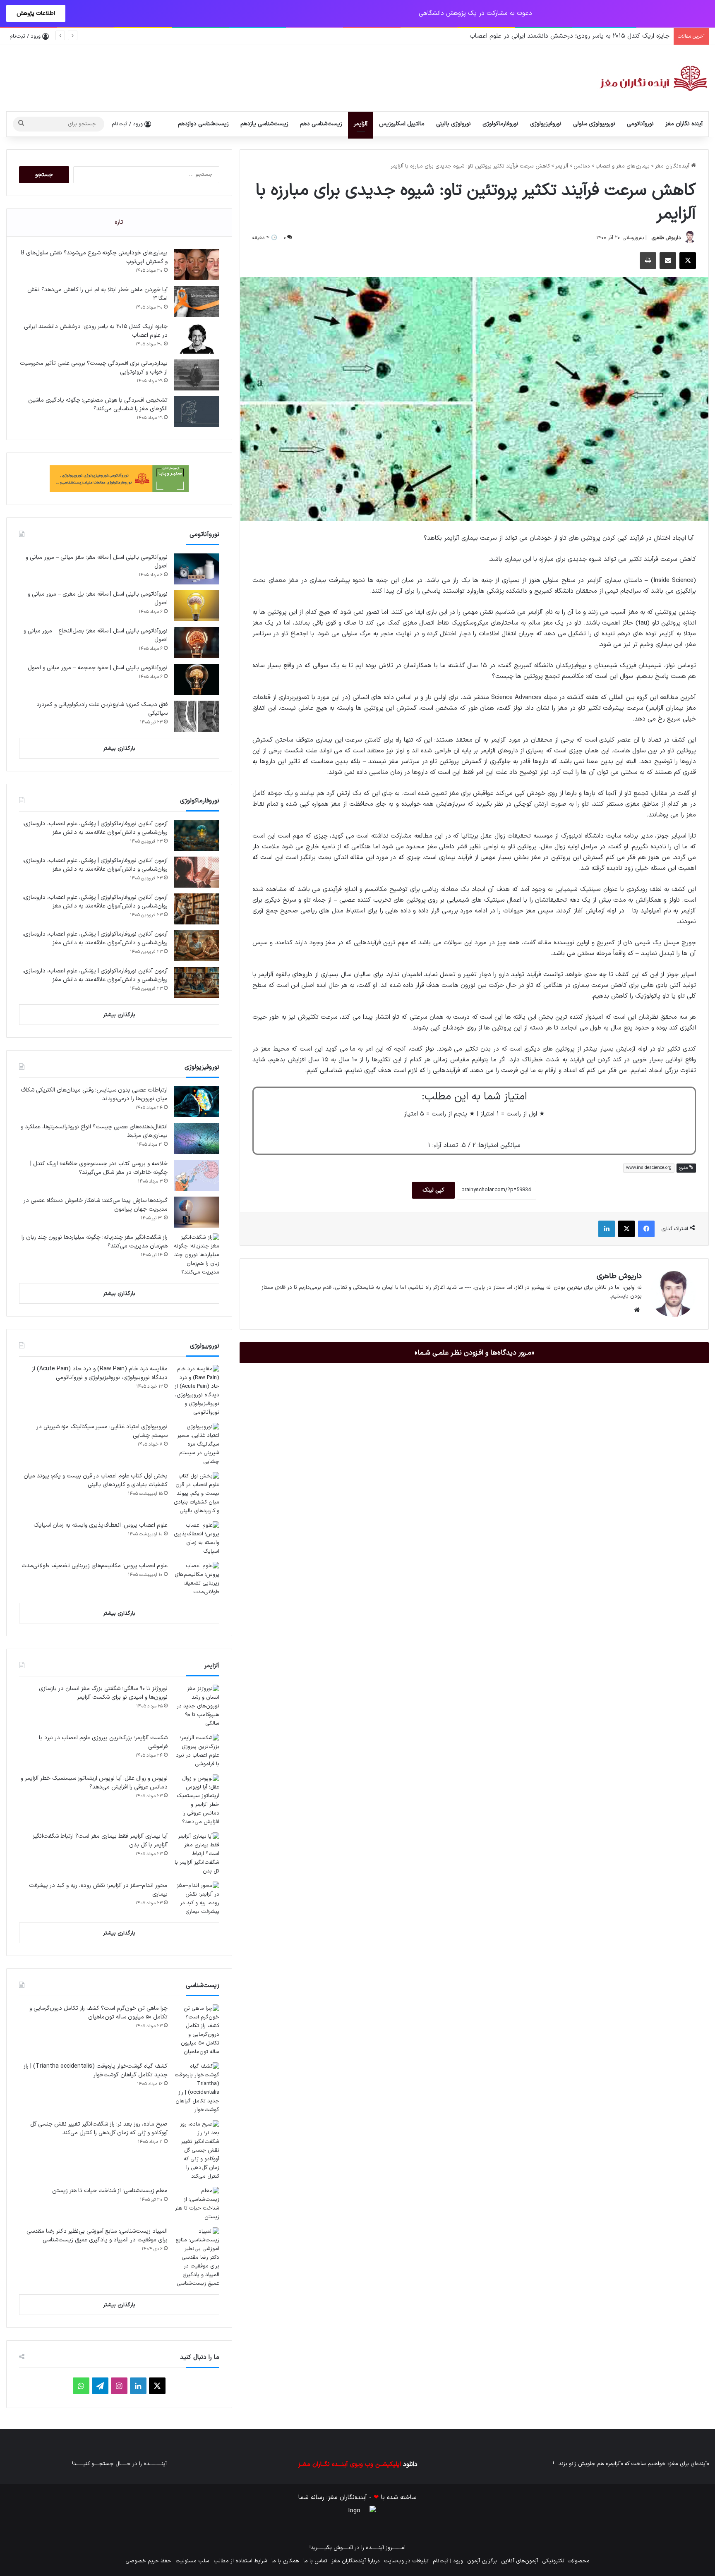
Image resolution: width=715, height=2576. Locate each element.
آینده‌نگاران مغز (673, 166)
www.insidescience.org (649, 1168)
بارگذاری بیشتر (119, 749)
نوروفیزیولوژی (546, 124)
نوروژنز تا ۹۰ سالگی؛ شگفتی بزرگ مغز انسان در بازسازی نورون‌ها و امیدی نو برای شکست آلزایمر (103, 1693)
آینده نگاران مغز (684, 124)
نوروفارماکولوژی (500, 124)
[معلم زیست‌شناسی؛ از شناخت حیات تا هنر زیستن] (197, 2204)
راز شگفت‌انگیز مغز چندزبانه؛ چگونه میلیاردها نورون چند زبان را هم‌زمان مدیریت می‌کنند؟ (95, 1242)
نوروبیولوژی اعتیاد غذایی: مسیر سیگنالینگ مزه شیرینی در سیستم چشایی (102, 1431)
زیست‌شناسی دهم (321, 124)
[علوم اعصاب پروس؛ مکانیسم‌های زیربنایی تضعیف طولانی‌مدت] (197, 1579)
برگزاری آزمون (482, 2561)
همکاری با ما (285, 2561)
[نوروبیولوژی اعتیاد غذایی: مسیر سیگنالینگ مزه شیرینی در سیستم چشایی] (197, 1445)
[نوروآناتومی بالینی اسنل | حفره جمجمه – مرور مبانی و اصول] (197, 679)
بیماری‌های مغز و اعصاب (623, 166)
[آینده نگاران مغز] (653, 78)
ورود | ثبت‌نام (448, 2561)
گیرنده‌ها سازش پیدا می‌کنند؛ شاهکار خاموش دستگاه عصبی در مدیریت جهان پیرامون (96, 1205)
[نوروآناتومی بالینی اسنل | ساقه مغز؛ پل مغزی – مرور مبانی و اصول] (197, 606)
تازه (119, 222)
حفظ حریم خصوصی (148, 2561)
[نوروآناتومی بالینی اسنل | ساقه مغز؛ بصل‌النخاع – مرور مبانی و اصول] (197, 643)
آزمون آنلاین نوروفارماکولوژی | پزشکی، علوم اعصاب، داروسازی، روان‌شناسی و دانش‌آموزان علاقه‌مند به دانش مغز (95, 828)
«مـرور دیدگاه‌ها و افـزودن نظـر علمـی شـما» (474, 1353)
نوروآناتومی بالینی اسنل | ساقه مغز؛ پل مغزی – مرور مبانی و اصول (98, 599)
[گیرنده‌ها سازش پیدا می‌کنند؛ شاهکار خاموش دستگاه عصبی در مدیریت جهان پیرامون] (197, 1212)
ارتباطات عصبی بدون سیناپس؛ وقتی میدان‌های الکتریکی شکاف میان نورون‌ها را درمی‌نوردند (94, 1094)
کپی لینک (433, 1190)
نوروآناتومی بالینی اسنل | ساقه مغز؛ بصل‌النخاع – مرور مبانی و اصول (96, 635)
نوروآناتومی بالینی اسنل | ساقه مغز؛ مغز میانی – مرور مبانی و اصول (97, 562)
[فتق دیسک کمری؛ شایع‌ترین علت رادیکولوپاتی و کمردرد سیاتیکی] (197, 716)
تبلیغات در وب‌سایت (406, 2561)
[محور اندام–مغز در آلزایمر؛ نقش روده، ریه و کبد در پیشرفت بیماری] (197, 1899)
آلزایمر (361, 124)
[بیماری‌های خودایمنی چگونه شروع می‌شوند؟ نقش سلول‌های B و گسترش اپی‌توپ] (197, 265)
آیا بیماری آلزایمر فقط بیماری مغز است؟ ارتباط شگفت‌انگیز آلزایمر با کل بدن (100, 1841)
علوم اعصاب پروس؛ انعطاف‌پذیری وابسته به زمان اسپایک (101, 1525)
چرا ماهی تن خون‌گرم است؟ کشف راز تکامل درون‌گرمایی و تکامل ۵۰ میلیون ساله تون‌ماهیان (98, 2013)
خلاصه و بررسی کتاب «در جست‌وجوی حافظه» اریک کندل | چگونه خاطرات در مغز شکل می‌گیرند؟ (99, 1168)
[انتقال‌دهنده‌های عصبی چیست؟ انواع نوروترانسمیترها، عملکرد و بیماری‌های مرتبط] (197, 1138)
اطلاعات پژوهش (36, 13)
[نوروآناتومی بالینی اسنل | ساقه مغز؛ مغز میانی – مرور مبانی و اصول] (197, 569)
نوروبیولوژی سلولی (594, 124)
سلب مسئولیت (192, 2561)
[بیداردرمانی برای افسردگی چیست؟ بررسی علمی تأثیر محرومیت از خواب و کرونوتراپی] (197, 375)
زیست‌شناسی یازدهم (264, 124)
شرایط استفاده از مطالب (240, 2561)
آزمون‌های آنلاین (519, 2561)
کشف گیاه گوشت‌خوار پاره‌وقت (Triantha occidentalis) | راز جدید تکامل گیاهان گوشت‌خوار (96, 2071)
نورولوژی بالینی (453, 124)
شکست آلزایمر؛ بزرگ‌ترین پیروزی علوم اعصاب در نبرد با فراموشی (103, 1742)
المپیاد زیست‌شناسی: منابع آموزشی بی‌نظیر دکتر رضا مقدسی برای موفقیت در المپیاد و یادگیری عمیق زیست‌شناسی (97, 2236)
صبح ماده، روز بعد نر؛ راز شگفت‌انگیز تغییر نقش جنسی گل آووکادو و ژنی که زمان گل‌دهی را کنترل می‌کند (99, 2128)
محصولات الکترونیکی (566, 2561)
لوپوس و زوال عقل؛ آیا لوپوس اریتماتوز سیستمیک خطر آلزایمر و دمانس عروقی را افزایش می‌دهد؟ (94, 1783)
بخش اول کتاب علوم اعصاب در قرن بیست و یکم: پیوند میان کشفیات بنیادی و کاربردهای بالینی (96, 1480)
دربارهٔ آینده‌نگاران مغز (356, 2561)
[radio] (501, 1130)
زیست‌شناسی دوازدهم (203, 124)
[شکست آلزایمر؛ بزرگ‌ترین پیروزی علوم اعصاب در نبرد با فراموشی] (197, 1751)
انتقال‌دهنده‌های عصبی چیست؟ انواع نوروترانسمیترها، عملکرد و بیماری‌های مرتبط (94, 1131)
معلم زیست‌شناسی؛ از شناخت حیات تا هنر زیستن (110, 2191)
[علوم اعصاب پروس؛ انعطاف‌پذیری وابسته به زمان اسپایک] (197, 1539)
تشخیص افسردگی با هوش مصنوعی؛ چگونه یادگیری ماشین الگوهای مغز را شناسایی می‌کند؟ (98, 405)
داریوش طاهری (666, 238)
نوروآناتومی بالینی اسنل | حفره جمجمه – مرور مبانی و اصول (98, 668)
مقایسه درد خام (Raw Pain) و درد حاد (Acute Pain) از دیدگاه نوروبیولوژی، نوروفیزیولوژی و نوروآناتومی (100, 1373)
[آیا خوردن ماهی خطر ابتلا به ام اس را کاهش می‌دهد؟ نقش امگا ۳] (197, 301)
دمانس (582, 166)
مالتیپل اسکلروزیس (402, 124)
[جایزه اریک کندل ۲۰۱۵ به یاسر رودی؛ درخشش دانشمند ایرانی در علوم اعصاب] (197, 338)
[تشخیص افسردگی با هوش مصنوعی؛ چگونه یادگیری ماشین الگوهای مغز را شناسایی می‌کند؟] (197, 412)
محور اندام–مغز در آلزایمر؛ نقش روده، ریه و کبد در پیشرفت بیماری (98, 1890)
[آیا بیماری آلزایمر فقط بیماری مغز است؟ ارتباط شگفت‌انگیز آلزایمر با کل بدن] (197, 1854)
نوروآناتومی (640, 124)
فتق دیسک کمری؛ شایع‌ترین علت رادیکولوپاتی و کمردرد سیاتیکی (102, 709)
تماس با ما (315, 2561)
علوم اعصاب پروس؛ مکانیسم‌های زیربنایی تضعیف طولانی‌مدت (95, 1566)
